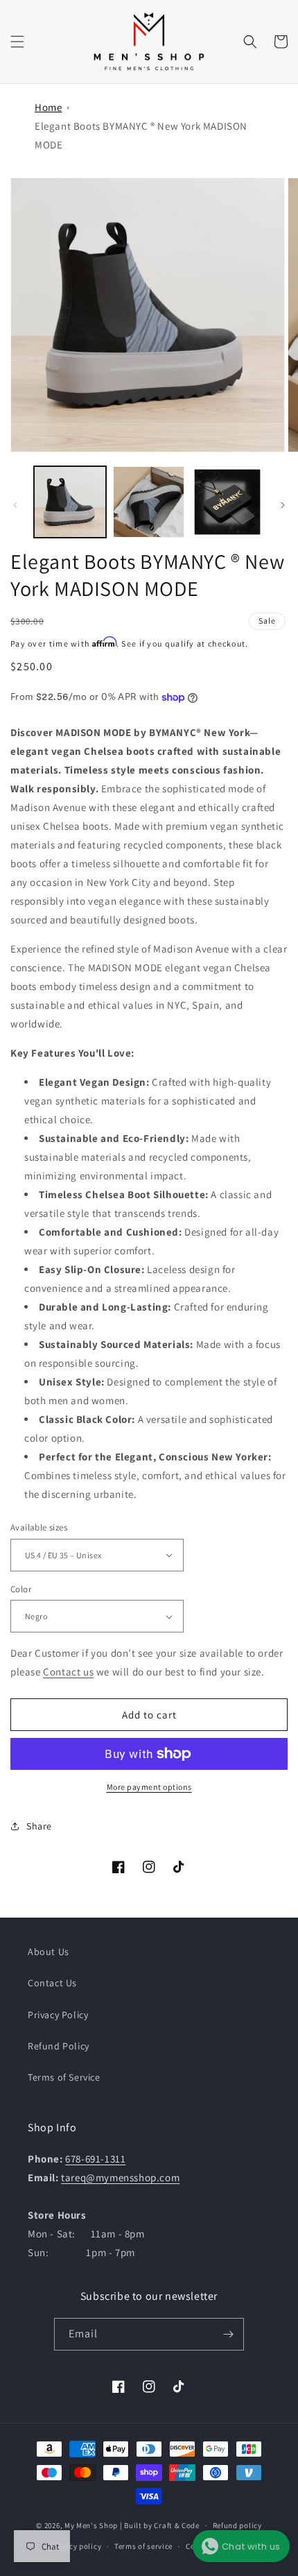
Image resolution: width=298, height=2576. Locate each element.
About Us (49, 1952)
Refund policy (237, 2525)
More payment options (149, 1787)
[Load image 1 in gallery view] (70, 502)
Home (48, 107)
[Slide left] (15, 505)
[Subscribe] (228, 2334)
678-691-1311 (95, 2159)
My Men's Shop (91, 2525)
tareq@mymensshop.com (120, 2177)
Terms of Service (64, 2077)
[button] (17, 42)
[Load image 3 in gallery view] (227, 502)
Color (21, 1589)
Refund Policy (59, 2046)
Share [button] (39, 1826)
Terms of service (143, 2546)
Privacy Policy (58, 2015)
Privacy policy (76, 2546)
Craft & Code (176, 2525)
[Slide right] (283, 505)
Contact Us (52, 1983)
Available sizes (39, 1527)
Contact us (68, 1672)
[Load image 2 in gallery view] (149, 502)
